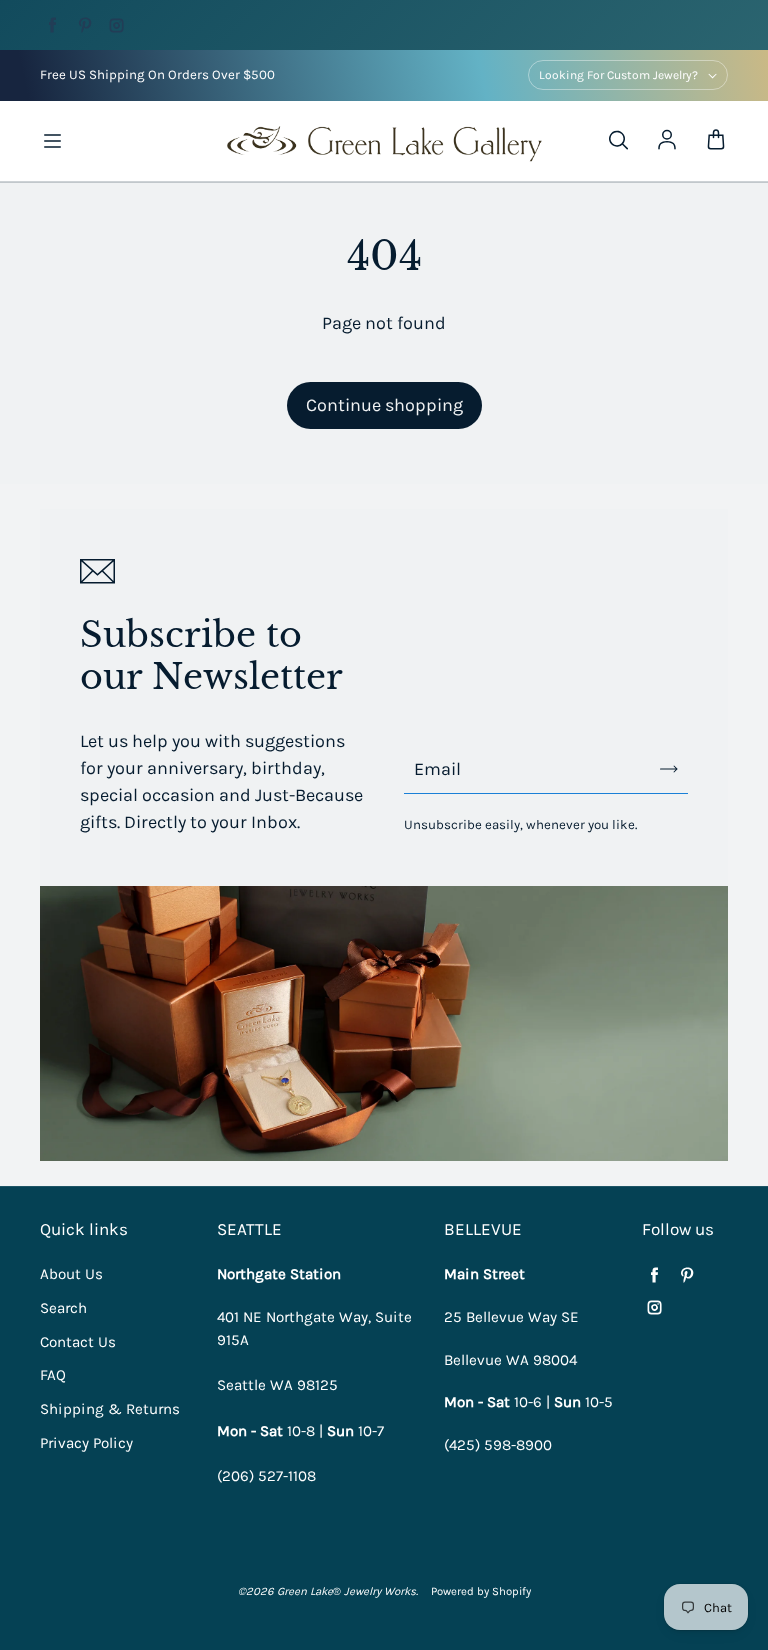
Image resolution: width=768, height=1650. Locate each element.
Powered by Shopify (481, 1591)
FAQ (53, 1375)
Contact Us (78, 1342)
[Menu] (52, 141)
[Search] (618, 141)
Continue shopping (384, 405)
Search (63, 1308)
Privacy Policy (86, 1443)
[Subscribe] (669, 769)
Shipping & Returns (110, 1409)
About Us (71, 1274)
